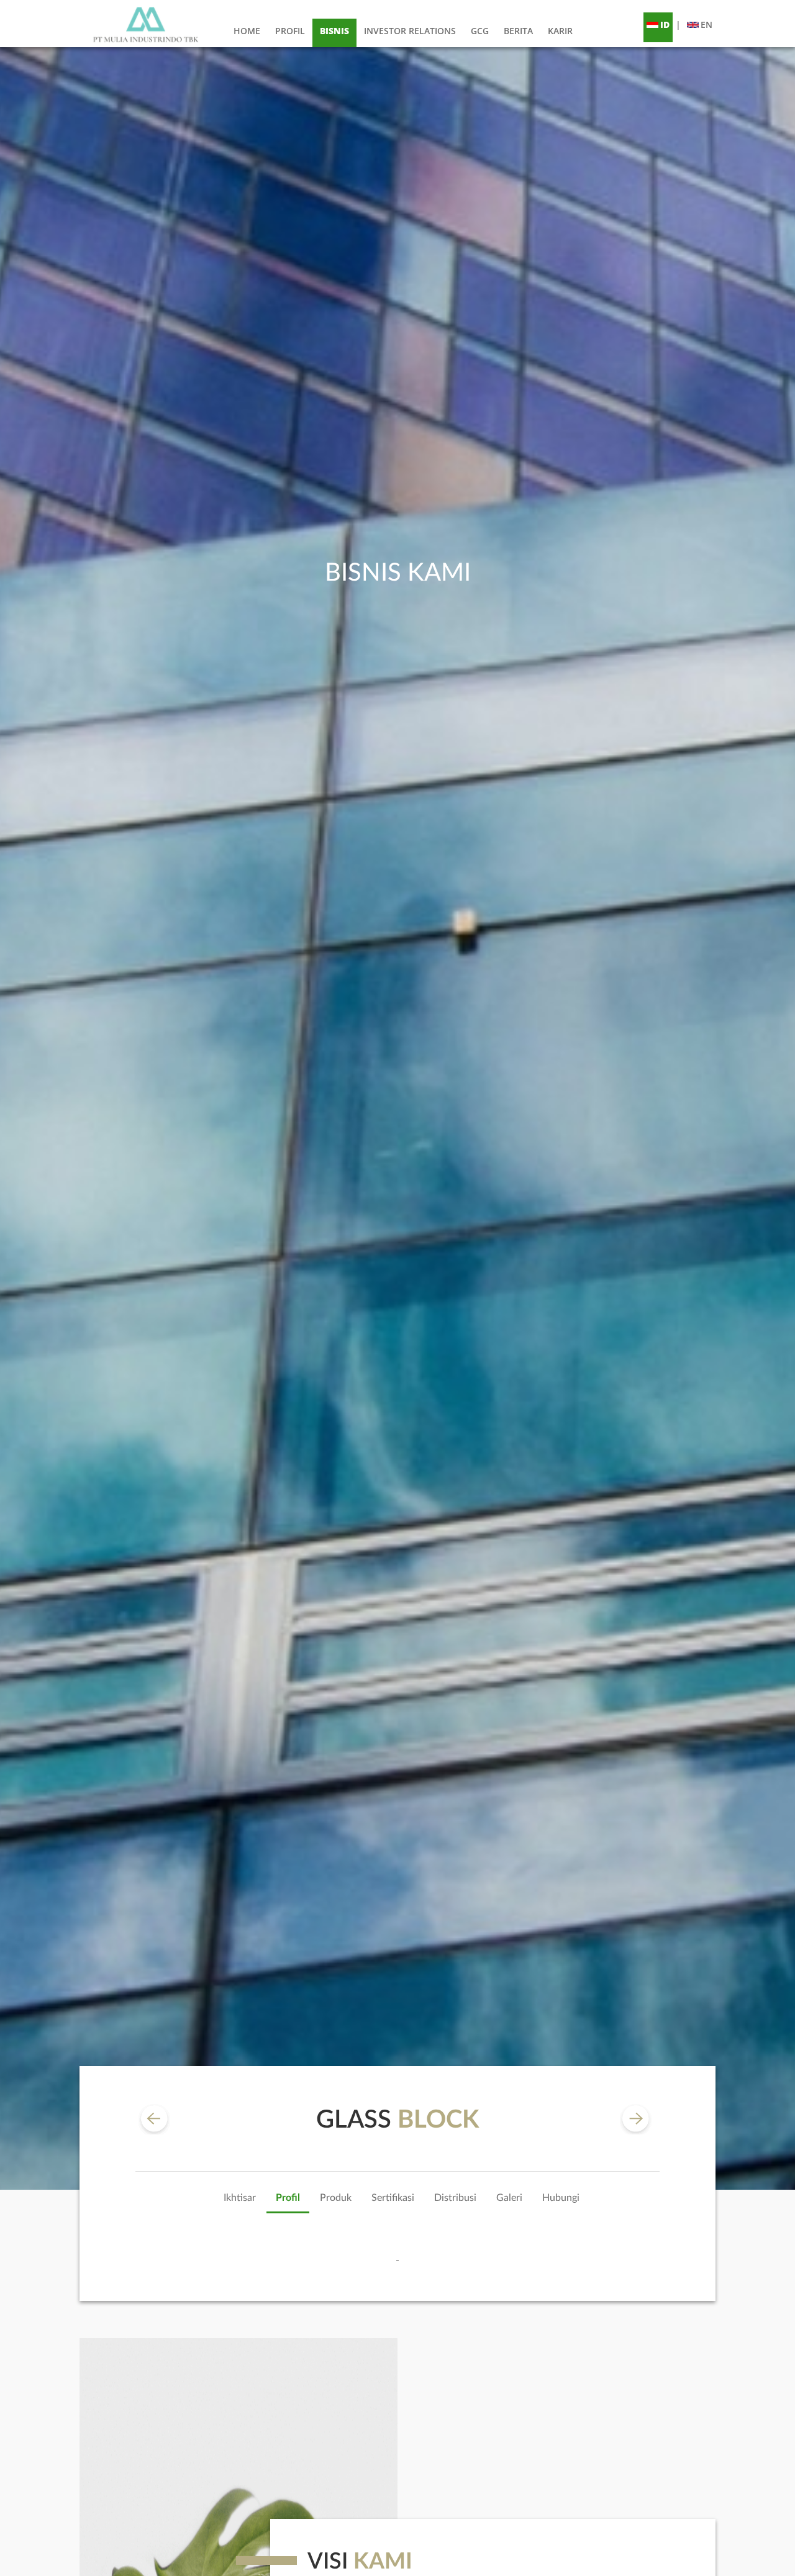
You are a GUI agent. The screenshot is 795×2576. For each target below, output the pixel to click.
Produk (336, 2198)
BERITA (518, 31)
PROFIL (290, 31)
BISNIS (334, 31)
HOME (247, 31)
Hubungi (561, 2198)
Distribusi (455, 2198)
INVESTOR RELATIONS (410, 31)
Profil (288, 2198)
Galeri (509, 2198)
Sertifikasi (393, 2198)
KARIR (560, 31)
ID (665, 25)
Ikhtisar (240, 2198)
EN (706, 25)
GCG (480, 31)
